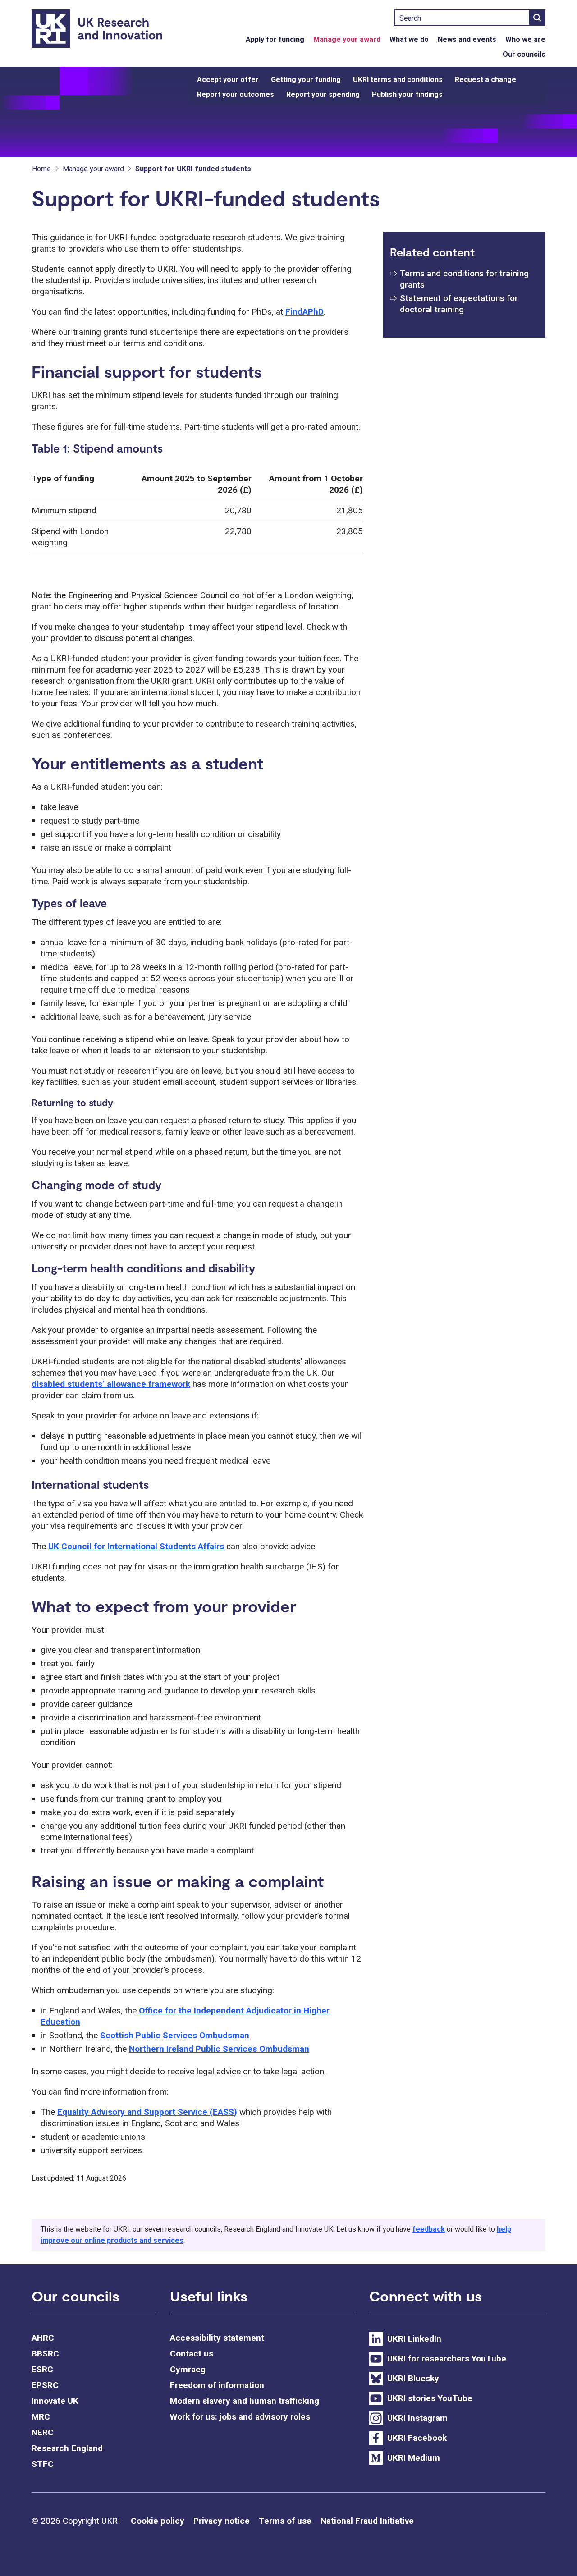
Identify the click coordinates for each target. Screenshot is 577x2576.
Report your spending (323, 94)
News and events (467, 39)
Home (41, 169)
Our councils (524, 54)
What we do (409, 39)
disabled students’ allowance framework (111, 1384)
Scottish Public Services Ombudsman (175, 2035)
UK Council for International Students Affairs (136, 1546)
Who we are (525, 39)
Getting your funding (306, 80)
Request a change (485, 80)
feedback (429, 2229)
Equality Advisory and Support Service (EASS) (147, 2112)
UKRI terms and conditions (398, 80)
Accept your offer (228, 80)
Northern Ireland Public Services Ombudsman (219, 2049)
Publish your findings (407, 94)
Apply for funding (275, 39)
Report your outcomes (236, 94)
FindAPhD (305, 312)
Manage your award (347, 39)
